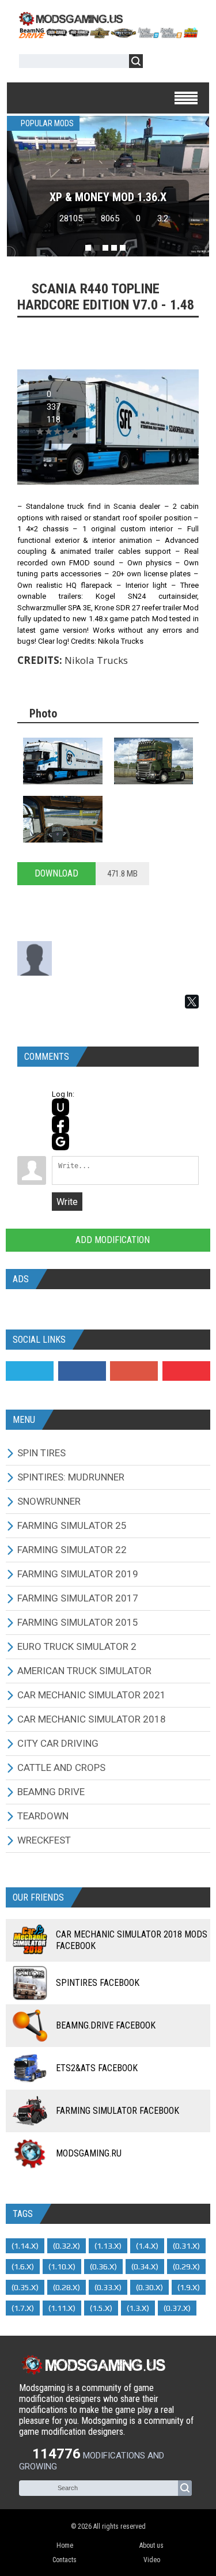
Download (56, 873)
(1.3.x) (138, 2308)
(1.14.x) (25, 2246)
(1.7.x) (23, 2308)
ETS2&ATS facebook (97, 2068)
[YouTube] (186, 1371)
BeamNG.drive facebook (106, 2025)
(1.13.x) (108, 2246)
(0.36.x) (103, 2267)
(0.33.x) (108, 2287)
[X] (192, 1002)
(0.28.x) (67, 2287)
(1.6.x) (23, 2267)
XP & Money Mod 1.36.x (108, 197)
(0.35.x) (25, 2287)
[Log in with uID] (60, 1107)
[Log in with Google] (60, 1142)
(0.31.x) (186, 2246)
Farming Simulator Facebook (118, 2111)
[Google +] (134, 1371)
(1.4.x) (147, 2246)
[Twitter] (30, 1371)
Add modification (111, 1240)
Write (67, 1202)
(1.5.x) (101, 2308)
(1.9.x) (189, 2287)
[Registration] (185, 63)
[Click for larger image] (63, 761)
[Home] (108, 35)
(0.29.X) (186, 2267)
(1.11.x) (62, 2308)
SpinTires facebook (98, 1983)
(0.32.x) (67, 2246)
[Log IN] (158, 63)
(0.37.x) (177, 2308)
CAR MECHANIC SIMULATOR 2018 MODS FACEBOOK (132, 1940)
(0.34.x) (145, 2267)
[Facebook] (82, 1371)
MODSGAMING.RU (89, 2153)
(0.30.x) (149, 2287)
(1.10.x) (62, 2267)
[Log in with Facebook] (60, 1124)
